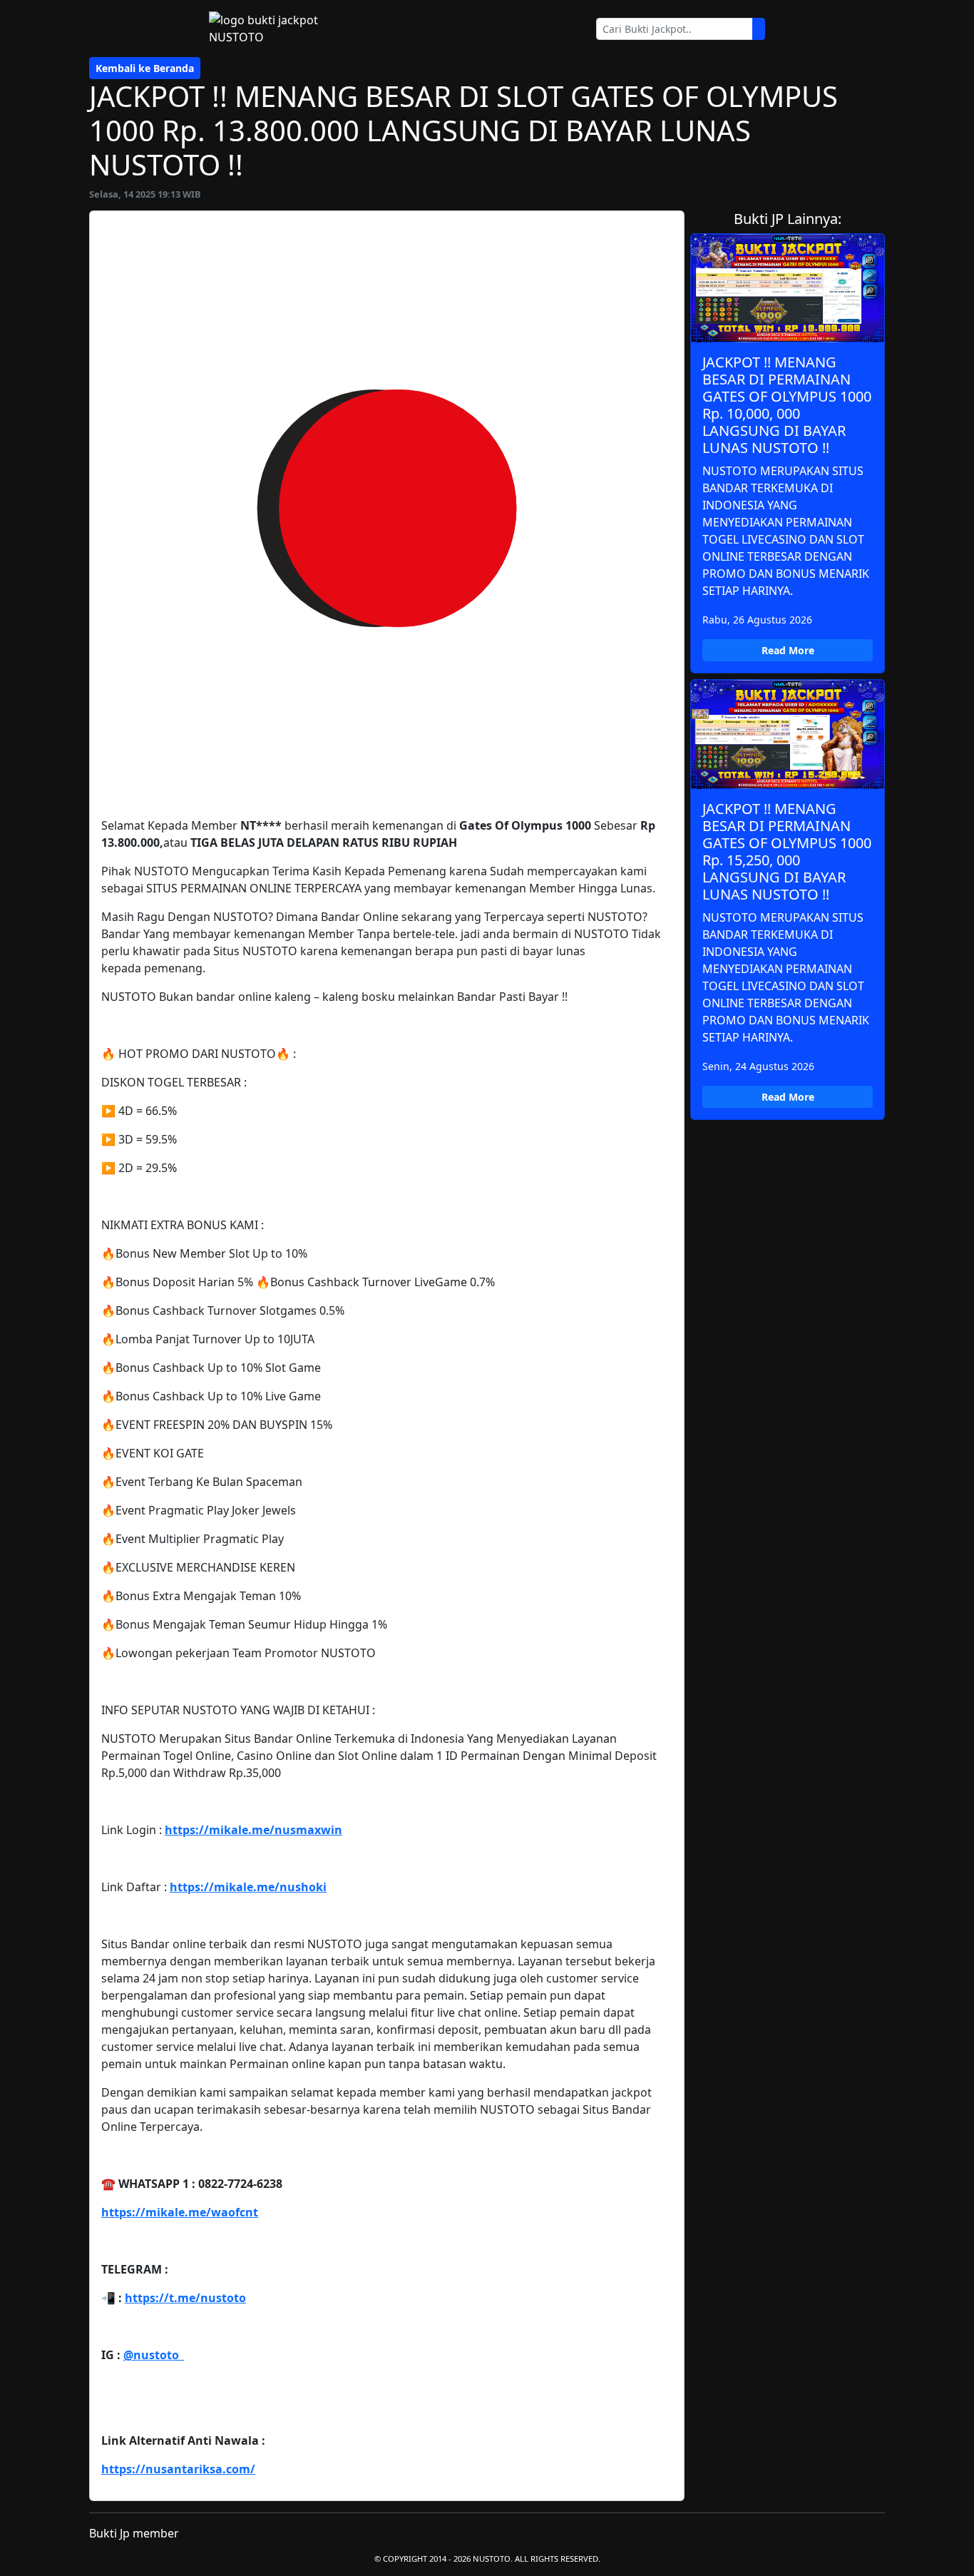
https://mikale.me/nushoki (248, 1887)
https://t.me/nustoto (185, 2298)
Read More (788, 650)
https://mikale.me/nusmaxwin (253, 1830)
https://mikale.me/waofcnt (180, 2212)
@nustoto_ (154, 2355)
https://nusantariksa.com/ (178, 2469)
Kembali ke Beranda (145, 68)
